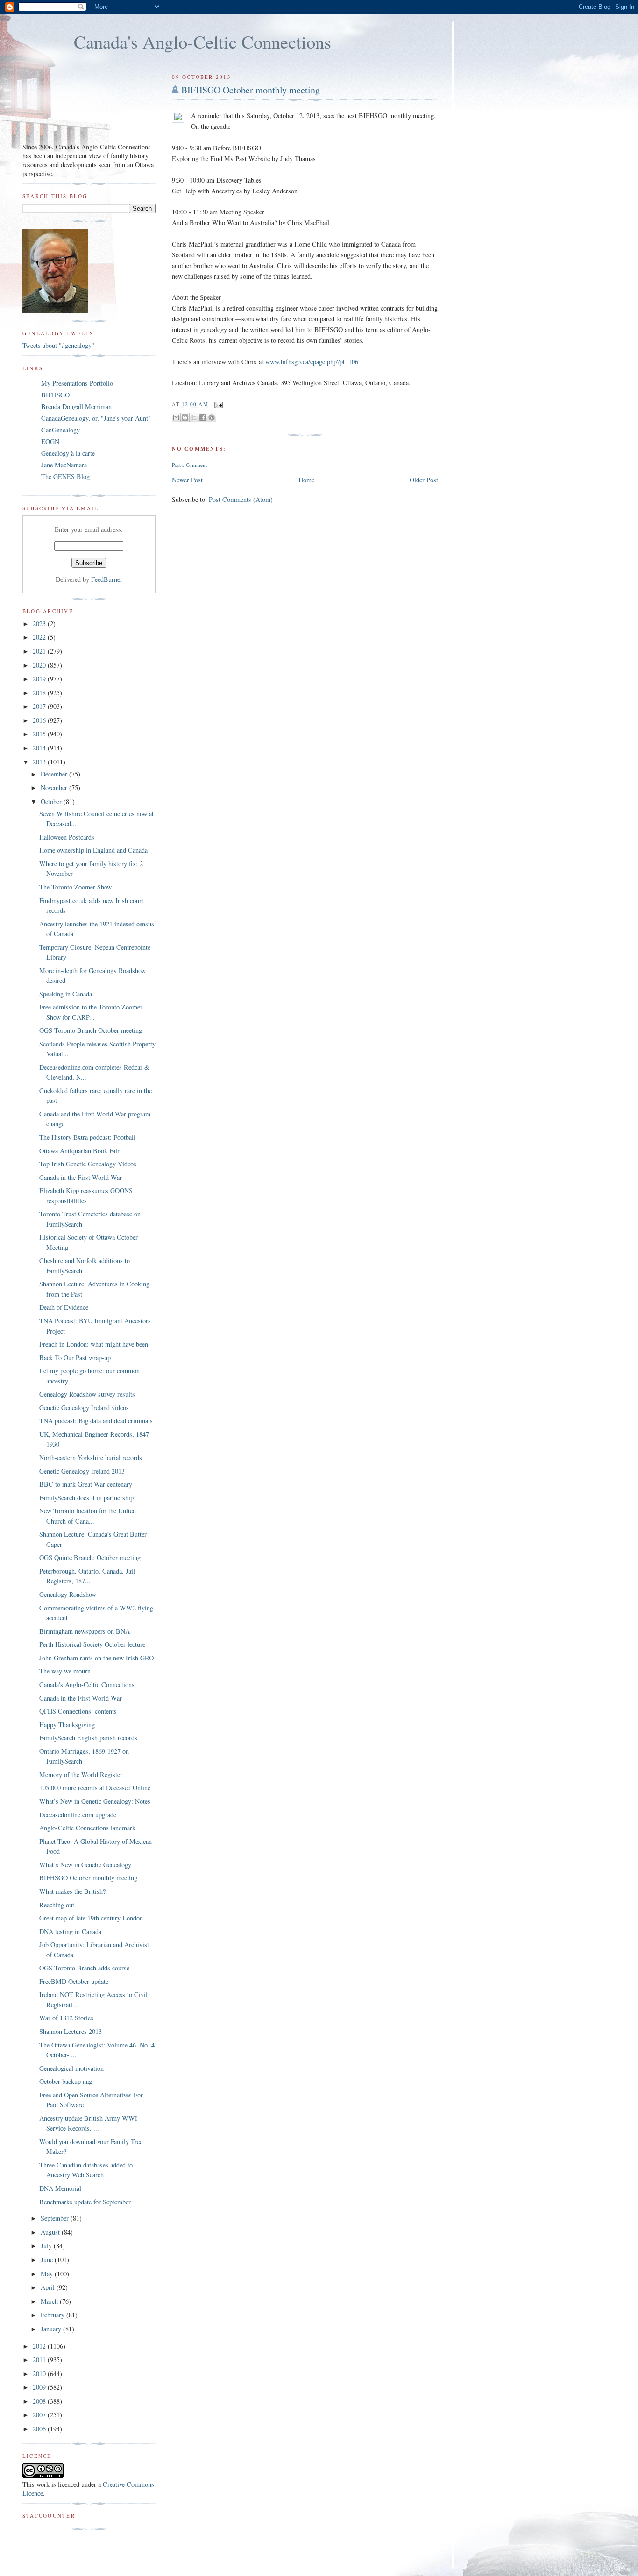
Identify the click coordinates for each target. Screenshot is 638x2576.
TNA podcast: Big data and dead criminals (96, 1421)
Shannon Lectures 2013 (71, 2031)
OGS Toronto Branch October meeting (91, 1030)
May (48, 2274)
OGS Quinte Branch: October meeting (90, 1557)
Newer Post (187, 480)
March (50, 2301)
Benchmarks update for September (85, 2202)
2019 (40, 679)
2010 (40, 2374)
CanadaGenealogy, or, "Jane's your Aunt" (96, 418)
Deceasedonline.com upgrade (78, 1815)
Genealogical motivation (71, 2068)
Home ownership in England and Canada (93, 850)
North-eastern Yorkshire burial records (91, 1457)
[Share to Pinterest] (212, 417)
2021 (40, 651)
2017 (40, 706)
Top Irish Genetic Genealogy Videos (88, 1164)
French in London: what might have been (94, 1344)
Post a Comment (189, 465)
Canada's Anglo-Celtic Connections (202, 42)
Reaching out (57, 1905)
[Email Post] (218, 404)
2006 (40, 2429)
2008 (40, 2401)
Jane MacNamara (64, 465)
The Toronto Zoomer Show (75, 887)
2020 (40, 665)
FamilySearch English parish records (88, 1738)
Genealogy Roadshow (68, 1594)
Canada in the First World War (81, 1177)
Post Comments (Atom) (241, 499)
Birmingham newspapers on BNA (85, 1631)
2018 (40, 693)
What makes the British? (72, 1891)
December (55, 774)
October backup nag (66, 2081)
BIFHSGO (55, 395)
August (51, 2232)
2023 (40, 624)
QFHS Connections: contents (78, 1711)
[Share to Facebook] (203, 417)
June (48, 2260)
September (56, 2218)
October (52, 801)
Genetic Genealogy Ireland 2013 (82, 1471)
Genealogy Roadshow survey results (87, 1394)
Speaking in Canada (66, 994)
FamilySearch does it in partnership (86, 1498)
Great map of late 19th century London (91, 1918)
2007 (40, 2415)
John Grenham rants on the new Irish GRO (96, 1658)
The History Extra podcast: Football (87, 1137)
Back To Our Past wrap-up (75, 1358)
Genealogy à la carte (68, 453)
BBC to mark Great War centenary (86, 1484)
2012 (40, 2346)
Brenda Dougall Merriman (76, 406)
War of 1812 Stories (66, 2018)
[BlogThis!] (185, 417)
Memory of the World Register (81, 1775)
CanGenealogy (60, 430)
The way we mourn (65, 1671)
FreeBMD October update (74, 1981)
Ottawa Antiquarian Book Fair (79, 1151)
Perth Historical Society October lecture (92, 1644)
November (55, 787)
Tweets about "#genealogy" (58, 345)
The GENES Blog (65, 476)
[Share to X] (194, 417)
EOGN (50, 441)
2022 (40, 637)
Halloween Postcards (67, 837)
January (52, 2329)
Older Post (424, 480)
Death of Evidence (64, 1307)
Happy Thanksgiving (67, 1725)
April (49, 2287)
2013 (40, 762)
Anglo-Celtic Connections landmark (87, 1828)
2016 (40, 720)
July (47, 2246)
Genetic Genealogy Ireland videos (84, 1408)
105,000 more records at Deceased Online (95, 1788)
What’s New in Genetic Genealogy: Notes (95, 1801)
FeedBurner (107, 579)
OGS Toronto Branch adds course (84, 1968)
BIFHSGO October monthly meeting (251, 90)
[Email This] (176, 417)
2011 (40, 2360)
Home (306, 480)
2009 (40, 2387)
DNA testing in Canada (70, 1931)
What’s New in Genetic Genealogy (85, 1865)
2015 (40, 734)
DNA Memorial (60, 2188)
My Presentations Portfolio (77, 383)
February (53, 2315)
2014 (40, 748)
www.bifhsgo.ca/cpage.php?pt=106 (312, 362)
